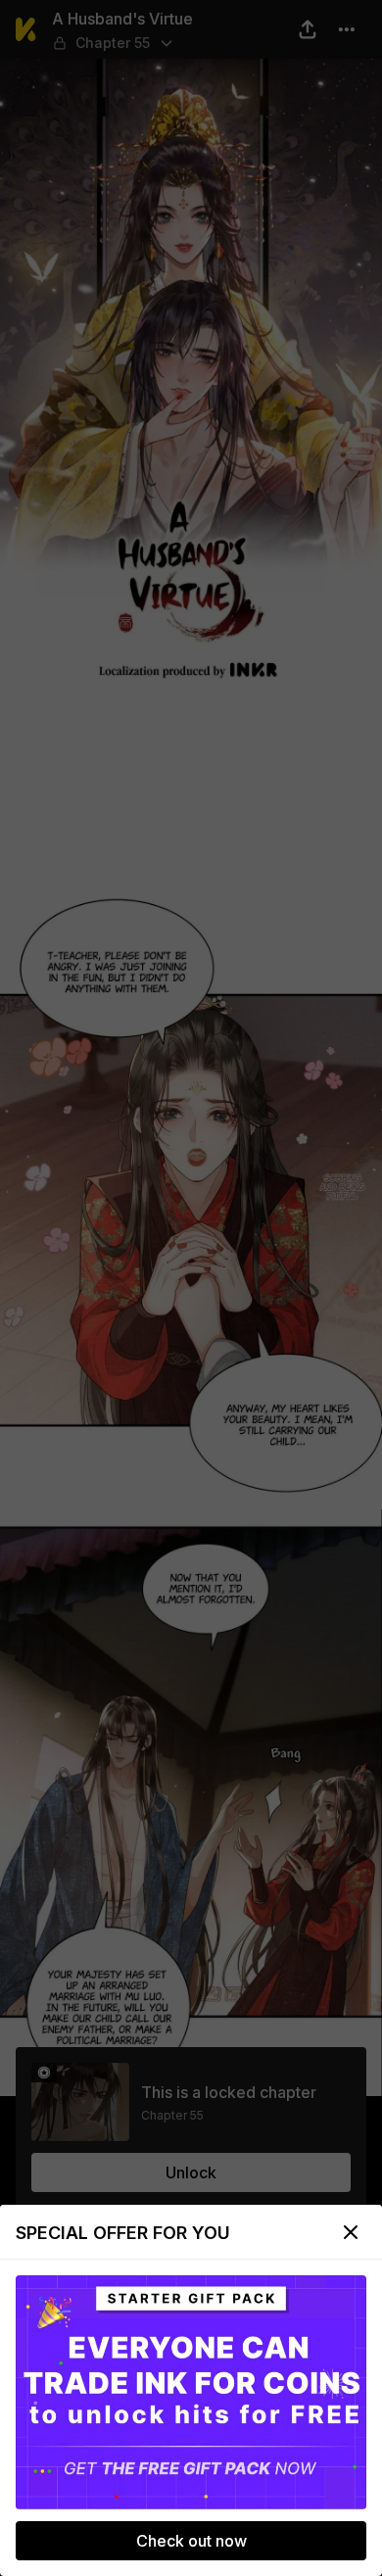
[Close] (351, 2232)
